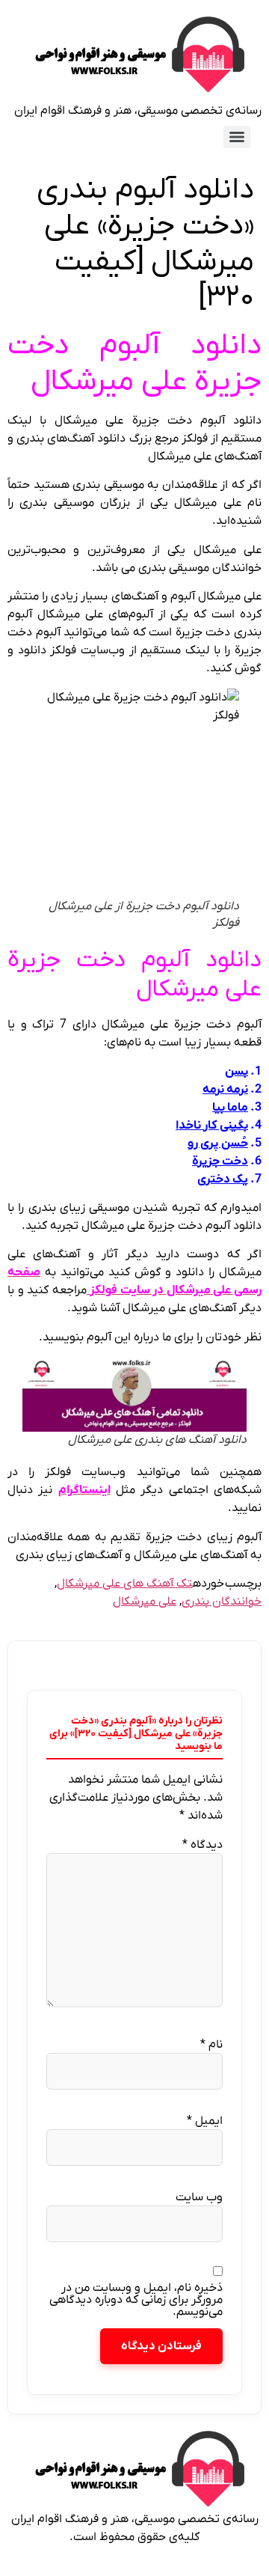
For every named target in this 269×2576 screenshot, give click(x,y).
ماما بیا (230, 1108)
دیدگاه (202, 1845)
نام (211, 2045)
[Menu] (237, 137)
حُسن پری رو (218, 1144)
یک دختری (223, 1179)
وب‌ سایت (199, 2197)
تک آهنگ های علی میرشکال (125, 1584)
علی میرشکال (145, 1602)
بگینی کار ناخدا (212, 1126)
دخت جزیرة (220, 1162)
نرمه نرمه (225, 1090)
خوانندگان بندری (222, 1602)
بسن (236, 1072)
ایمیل (205, 2121)
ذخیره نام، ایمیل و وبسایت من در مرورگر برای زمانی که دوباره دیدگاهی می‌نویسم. (136, 2300)
